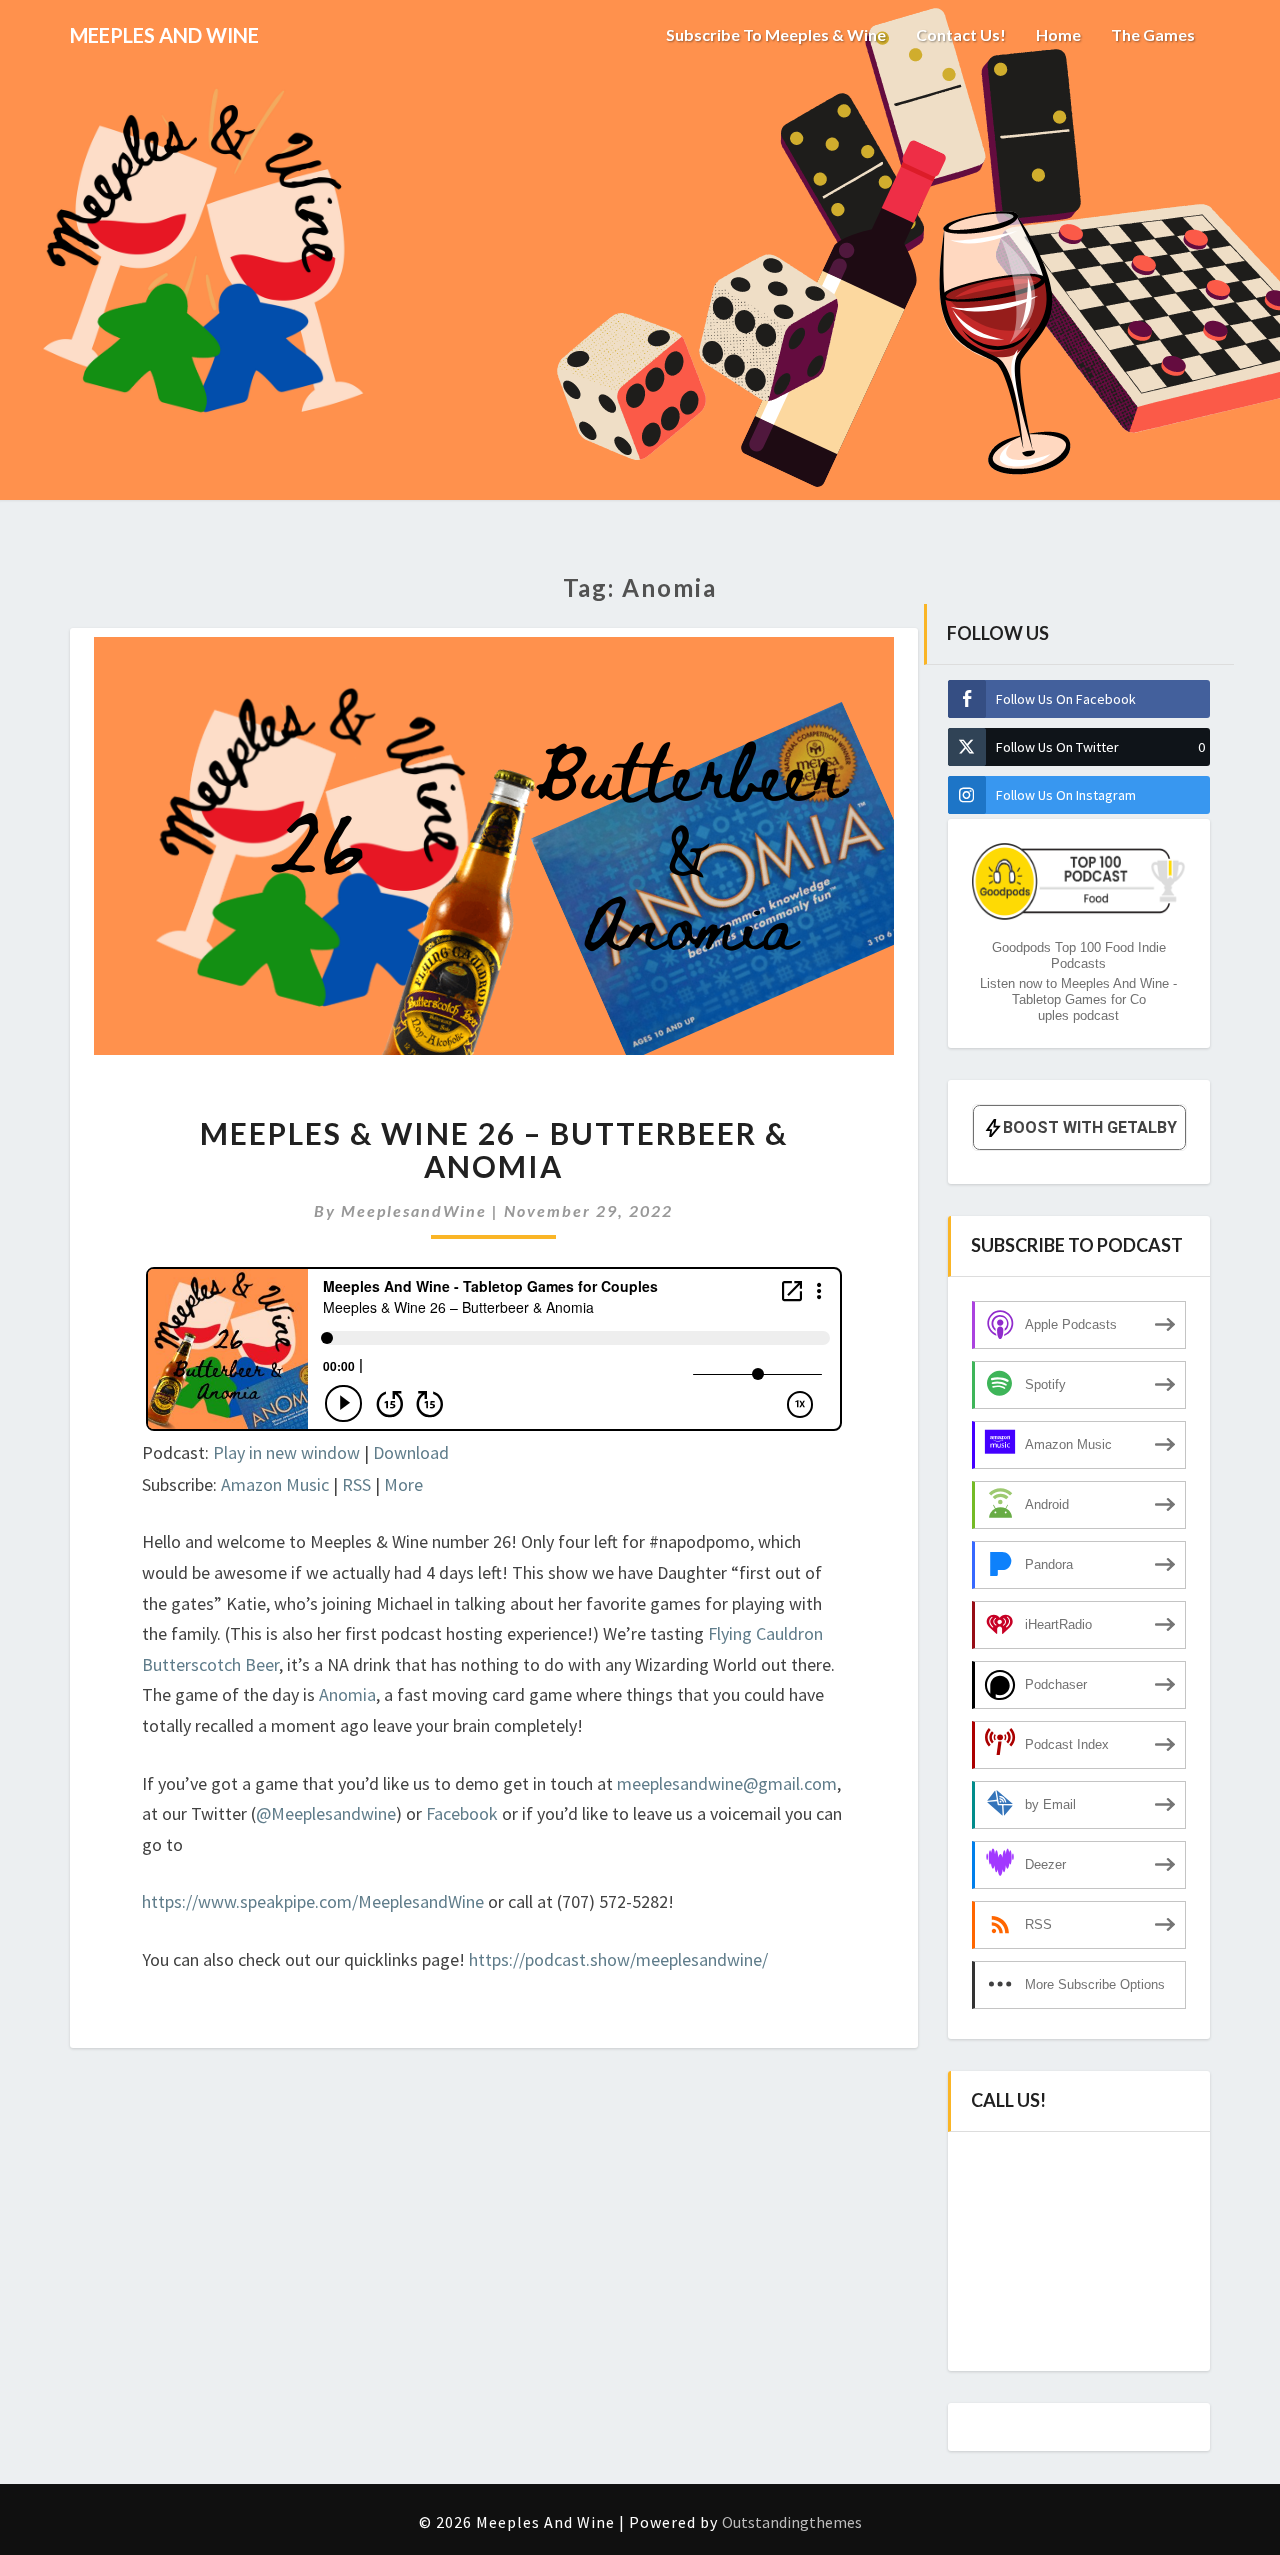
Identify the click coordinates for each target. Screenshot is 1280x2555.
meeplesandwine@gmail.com (727, 1783)
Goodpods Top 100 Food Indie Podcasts (1079, 955)
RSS (356, 1484)
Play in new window (286, 1452)
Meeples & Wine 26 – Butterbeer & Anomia (494, 1149)
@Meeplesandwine (326, 1813)
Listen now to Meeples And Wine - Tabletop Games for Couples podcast (1078, 999)
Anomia (347, 1694)
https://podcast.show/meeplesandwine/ (618, 1959)
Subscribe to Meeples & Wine (776, 34)
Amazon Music (275, 1484)
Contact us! (961, 34)
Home (1058, 34)
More (403, 1484)
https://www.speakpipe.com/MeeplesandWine (313, 1901)
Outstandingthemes (792, 2522)
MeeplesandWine (414, 1210)
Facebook (464, 1813)
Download (411, 1452)
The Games (1153, 34)
